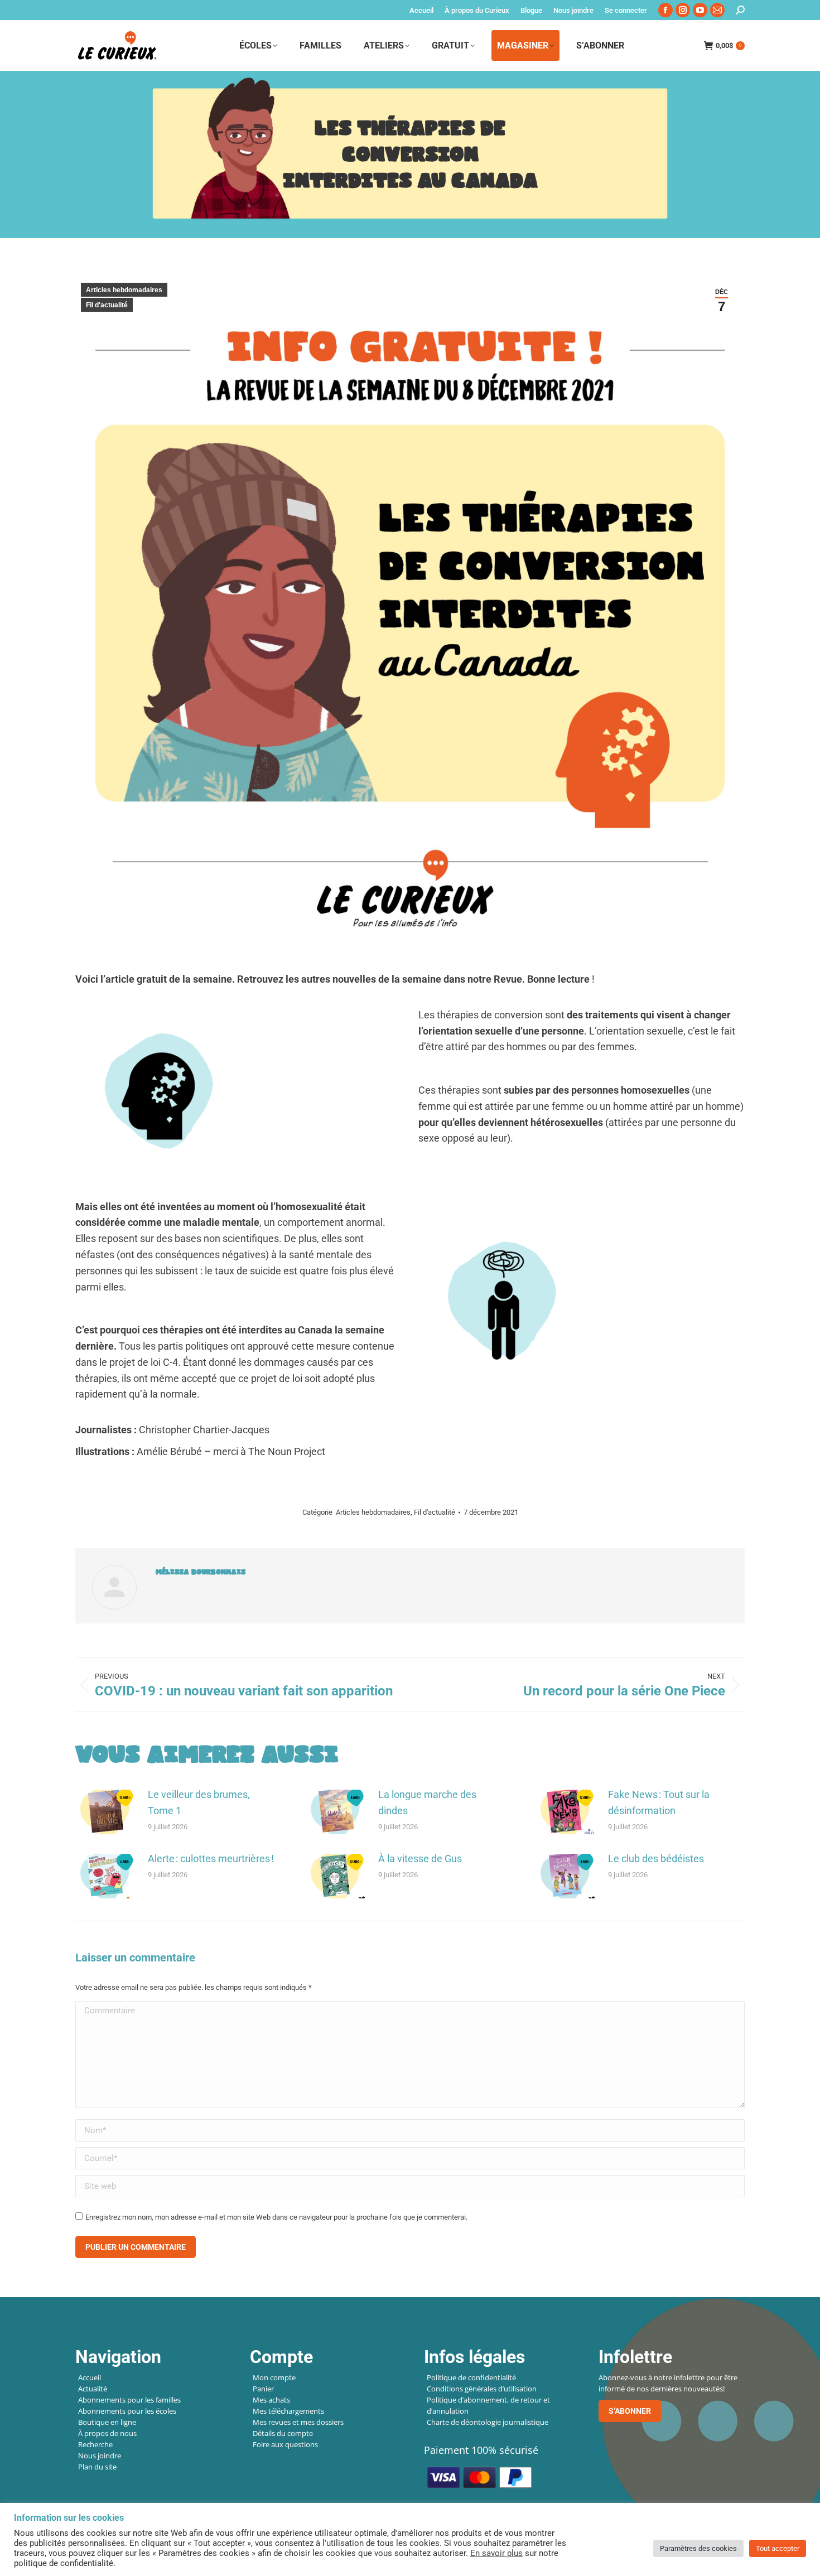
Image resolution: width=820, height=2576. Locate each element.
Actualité (93, 2389)
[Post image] (106, 1812)
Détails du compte (283, 2433)
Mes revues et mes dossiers (298, 2422)
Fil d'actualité (107, 305)
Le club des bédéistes (656, 1859)
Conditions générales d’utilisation (482, 2389)
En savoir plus (496, 2553)
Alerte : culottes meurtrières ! (211, 1859)
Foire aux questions (285, 2444)
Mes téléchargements (288, 2411)
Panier (263, 2389)
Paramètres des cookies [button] (698, 2548)
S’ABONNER (630, 2411)
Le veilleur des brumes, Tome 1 (199, 1802)
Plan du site (97, 2467)
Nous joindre (100, 2456)
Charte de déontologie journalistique (488, 2422)
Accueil (90, 2377)
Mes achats (271, 2400)
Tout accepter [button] (778, 2548)
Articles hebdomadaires (124, 290)
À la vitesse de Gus (420, 1859)
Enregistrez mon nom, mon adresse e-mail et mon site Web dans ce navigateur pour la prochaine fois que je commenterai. (276, 2217)
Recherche (95, 2444)
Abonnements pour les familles (129, 2400)
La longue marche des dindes (427, 1802)
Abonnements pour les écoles (127, 2411)
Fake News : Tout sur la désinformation (659, 1802)
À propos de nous (107, 2433)
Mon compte (274, 2377)
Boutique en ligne (107, 2422)
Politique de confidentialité (471, 2377)
